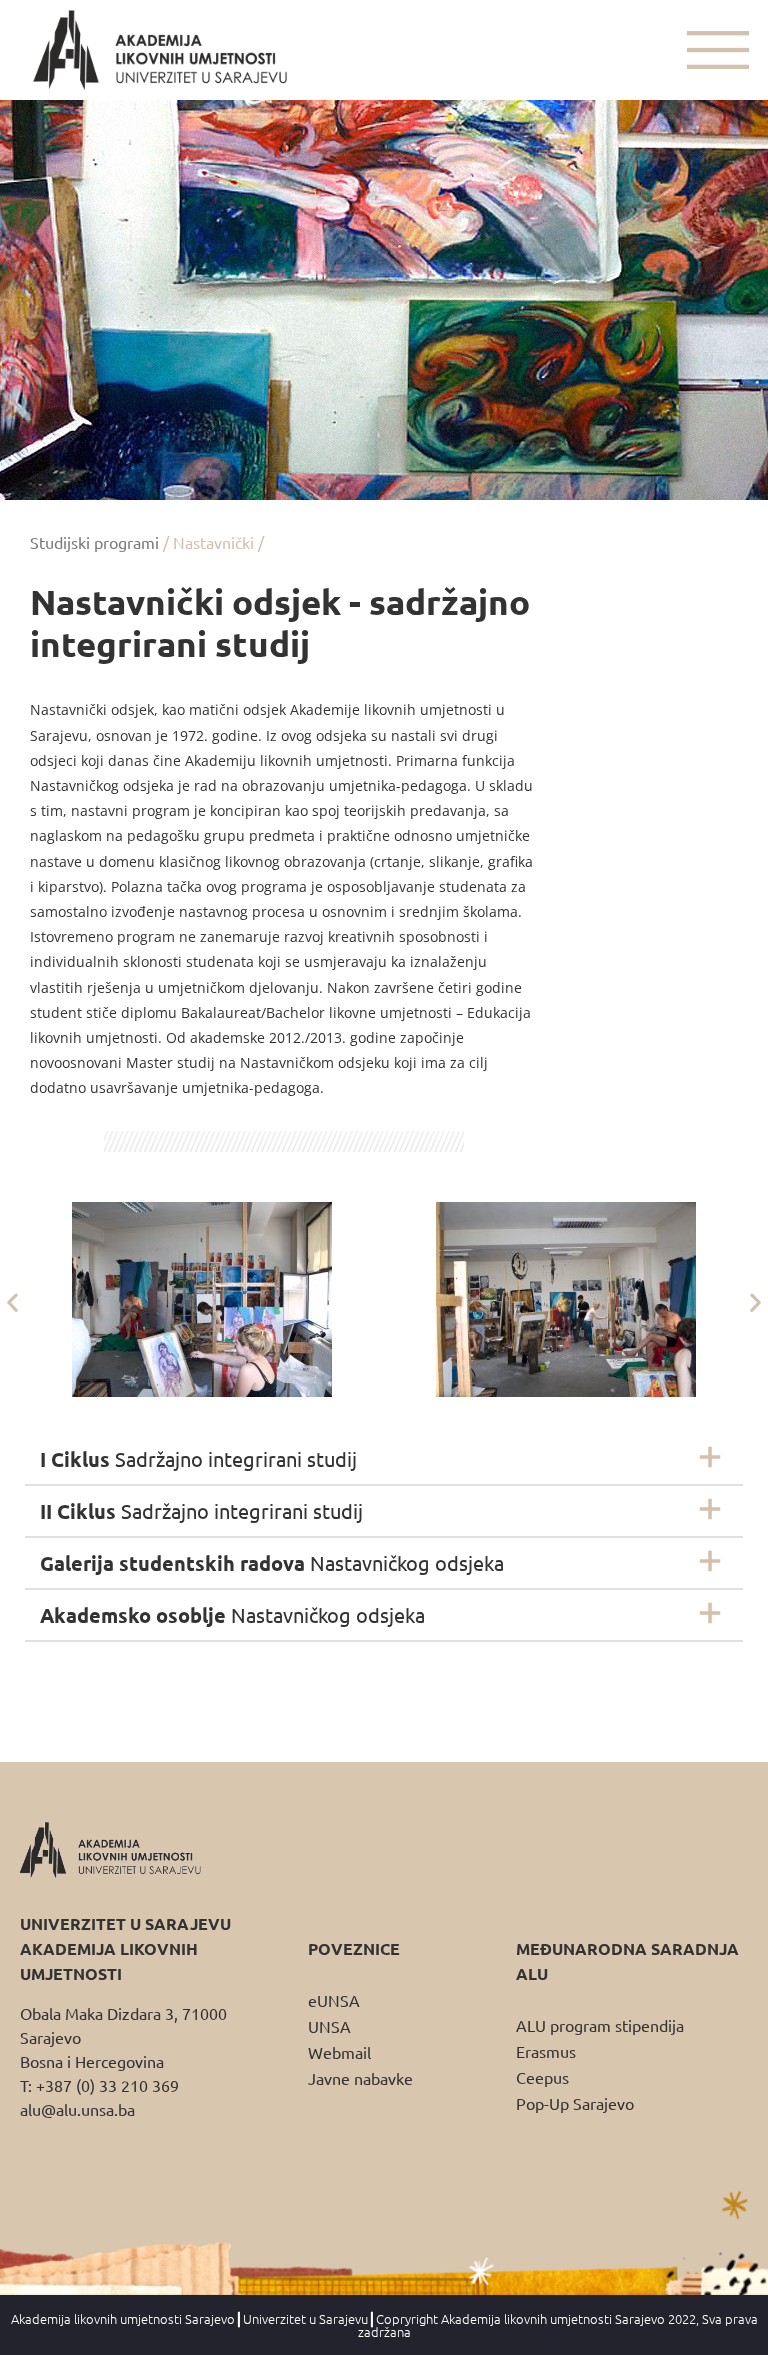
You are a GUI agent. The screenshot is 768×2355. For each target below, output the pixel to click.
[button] (12, 1302)
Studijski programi (94, 542)
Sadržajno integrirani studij (198, 1458)
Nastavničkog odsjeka (272, 1562)
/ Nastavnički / (213, 542)
